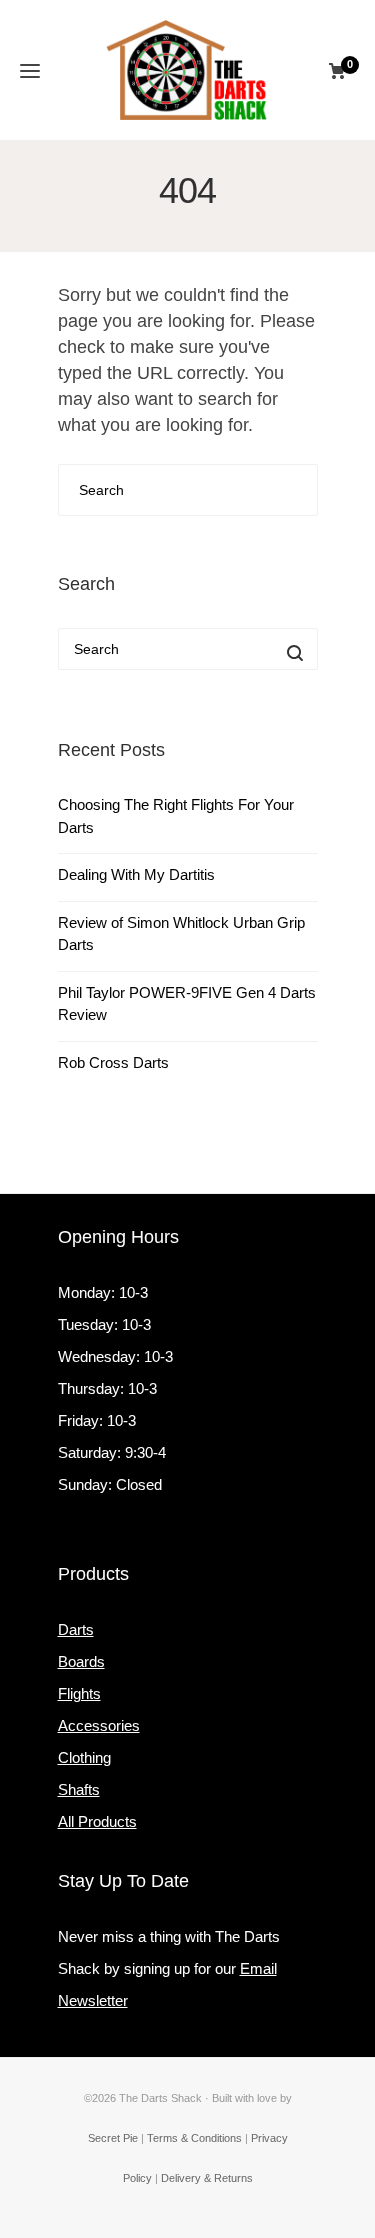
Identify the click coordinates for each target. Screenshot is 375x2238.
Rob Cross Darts (113, 1062)
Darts (76, 1629)
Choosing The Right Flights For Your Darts (176, 816)
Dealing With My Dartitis (136, 874)
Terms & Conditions (194, 2138)
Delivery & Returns (207, 2178)
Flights (79, 1693)
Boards (81, 1661)
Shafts (79, 1789)
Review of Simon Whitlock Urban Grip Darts (181, 934)
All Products (97, 1821)
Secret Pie (113, 2138)
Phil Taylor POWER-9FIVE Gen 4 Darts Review (187, 1004)
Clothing (84, 1757)
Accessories (99, 1725)
